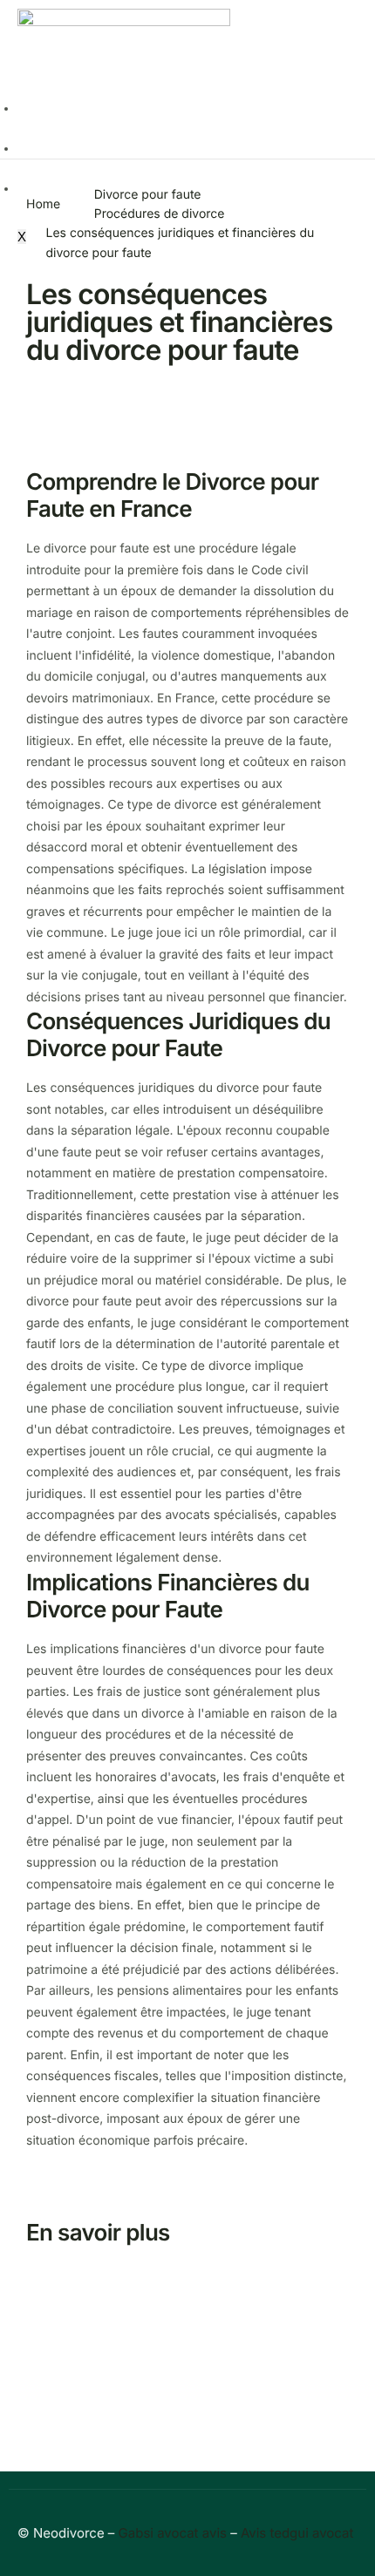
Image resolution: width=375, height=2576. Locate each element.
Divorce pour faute (148, 195)
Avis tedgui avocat (297, 2533)
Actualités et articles (78, 108)
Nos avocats (54, 149)
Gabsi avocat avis (173, 2533)
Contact (41, 189)
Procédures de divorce (160, 214)
